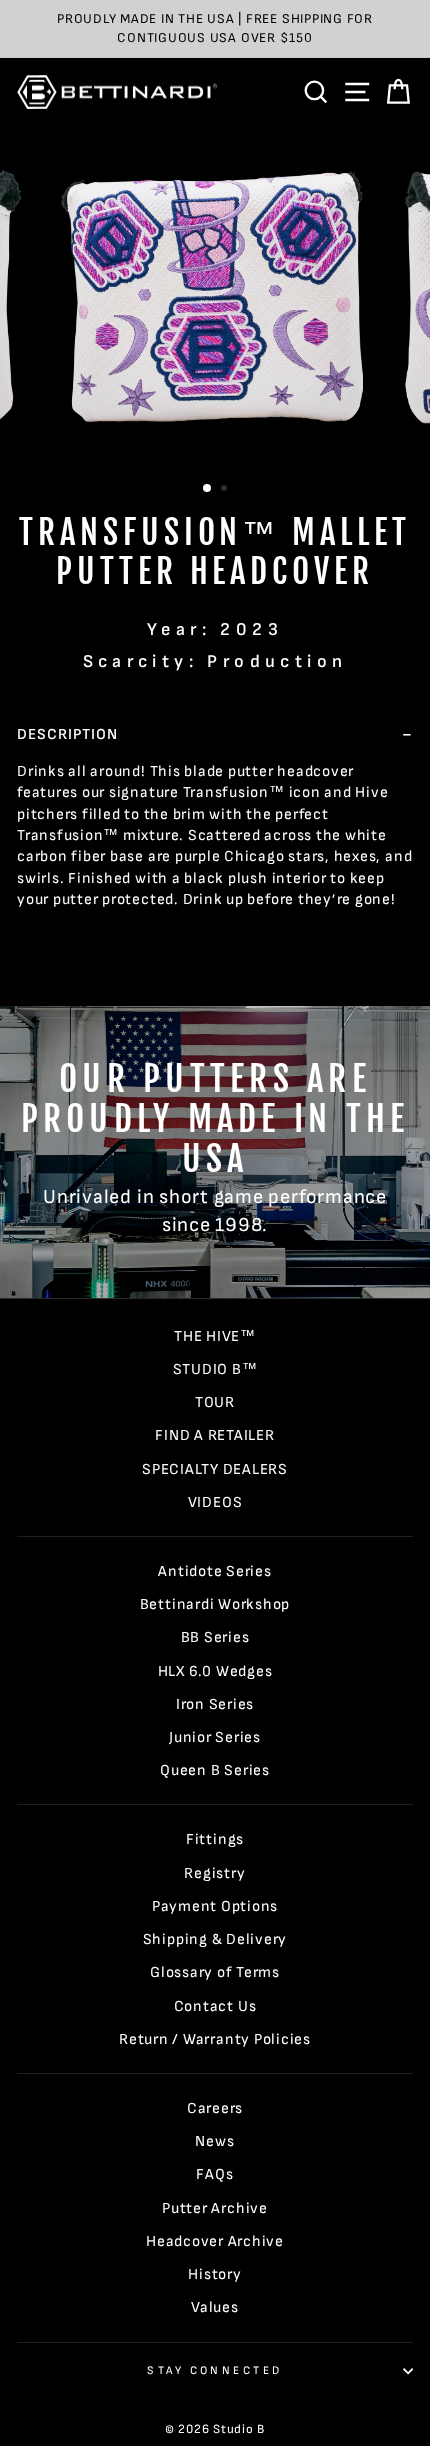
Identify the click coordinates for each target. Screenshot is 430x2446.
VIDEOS (215, 1502)
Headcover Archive (215, 2241)
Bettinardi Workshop (215, 1604)
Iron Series (215, 1704)
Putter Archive (215, 2208)
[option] (215, 29)
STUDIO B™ (215, 1369)
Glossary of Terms (215, 1972)
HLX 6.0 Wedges (215, 1671)
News (214, 2141)
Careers (215, 2108)
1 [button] (208, 489)
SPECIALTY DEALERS (215, 1469)
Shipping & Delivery (215, 1939)
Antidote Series (214, 1571)
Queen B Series (215, 1770)
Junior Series (215, 1737)
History (214, 2274)
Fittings (215, 1839)
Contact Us (215, 2006)
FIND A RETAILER (214, 1435)
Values (215, 2307)
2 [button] (226, 490)
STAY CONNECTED (214, 2370)
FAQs (214, 2174)
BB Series (215, 1637)
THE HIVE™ (215, 1336)
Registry (214, 1873)
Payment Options (215, 1906)
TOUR (215, 1402)
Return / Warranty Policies (215, 2039)
